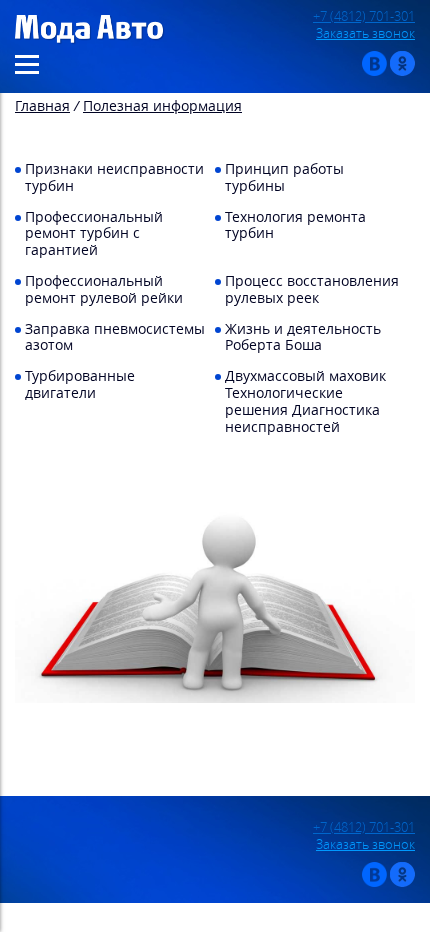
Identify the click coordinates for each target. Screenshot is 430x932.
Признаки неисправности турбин (114, 177)
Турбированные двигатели (80, 384)
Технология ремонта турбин (295, 225)
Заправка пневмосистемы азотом (115, 337)
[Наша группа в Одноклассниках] (402, 71)
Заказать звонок (365, 33)
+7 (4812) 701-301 (364, 16)
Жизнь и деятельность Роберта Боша (303, 337)
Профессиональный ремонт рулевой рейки (104, 289)
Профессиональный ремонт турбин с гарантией (94, 233)
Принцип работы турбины (284, 177)
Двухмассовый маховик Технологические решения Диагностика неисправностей (305, 400)
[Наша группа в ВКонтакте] (374, 71)
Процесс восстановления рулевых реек (312, 289)
